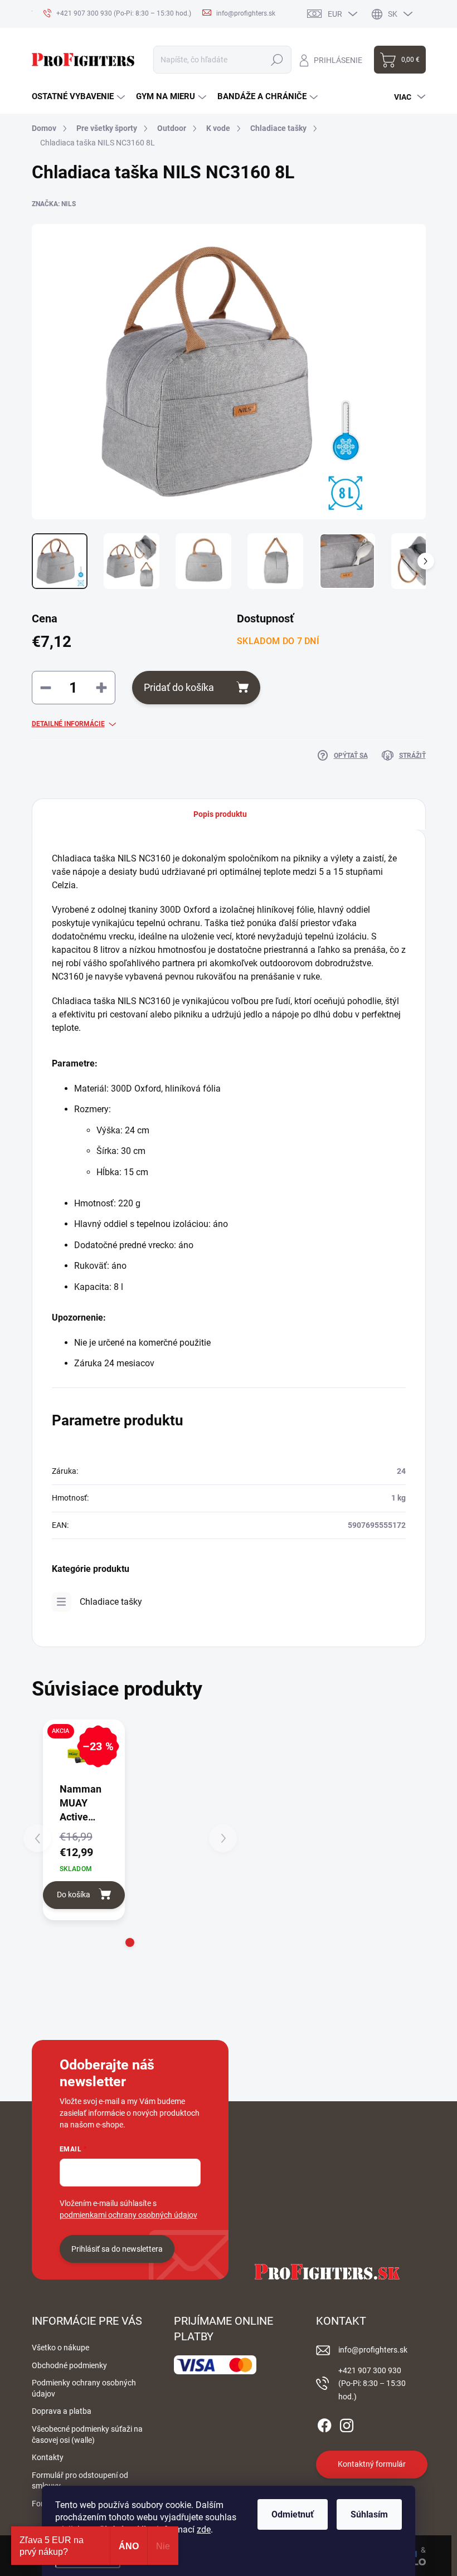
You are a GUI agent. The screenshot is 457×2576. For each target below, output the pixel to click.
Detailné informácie (68, 724)
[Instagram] (347, 2423)
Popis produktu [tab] (220, 814)
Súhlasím (369, 2514)
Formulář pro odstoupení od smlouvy (80, 2481)
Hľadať (277, 60)
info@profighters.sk (373, 2350)
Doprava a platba (62, 2411)
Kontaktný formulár (372, 2464)
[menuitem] (78, 97)
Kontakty (48, 2457)
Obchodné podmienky (69, 2365)
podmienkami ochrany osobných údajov (128, 2215)
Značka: (54, 204)
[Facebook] (324, 2423)
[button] (130, 1942)
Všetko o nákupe (60, 2348)
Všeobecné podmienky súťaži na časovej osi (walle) (87, 2434)
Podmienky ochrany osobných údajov (84, 2388)
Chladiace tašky (111, 1602)
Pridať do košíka (179, 687)
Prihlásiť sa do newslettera (117, 2249)
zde (204, 2529)
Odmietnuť (293, 2514)
